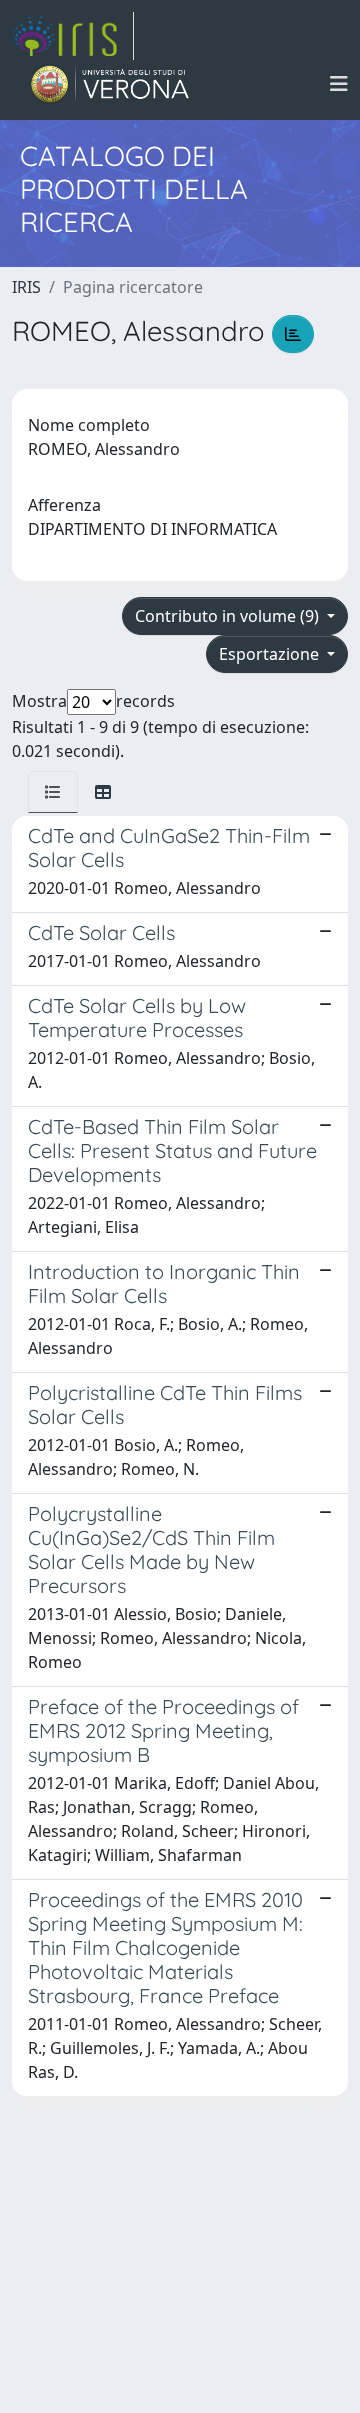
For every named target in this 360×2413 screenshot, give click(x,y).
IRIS (26, 287)
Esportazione (271, 654)
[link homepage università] (110, 84)
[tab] (53, 792)
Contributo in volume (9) (229, 616)
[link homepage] (73, 36)
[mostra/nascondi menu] (339, 84)
